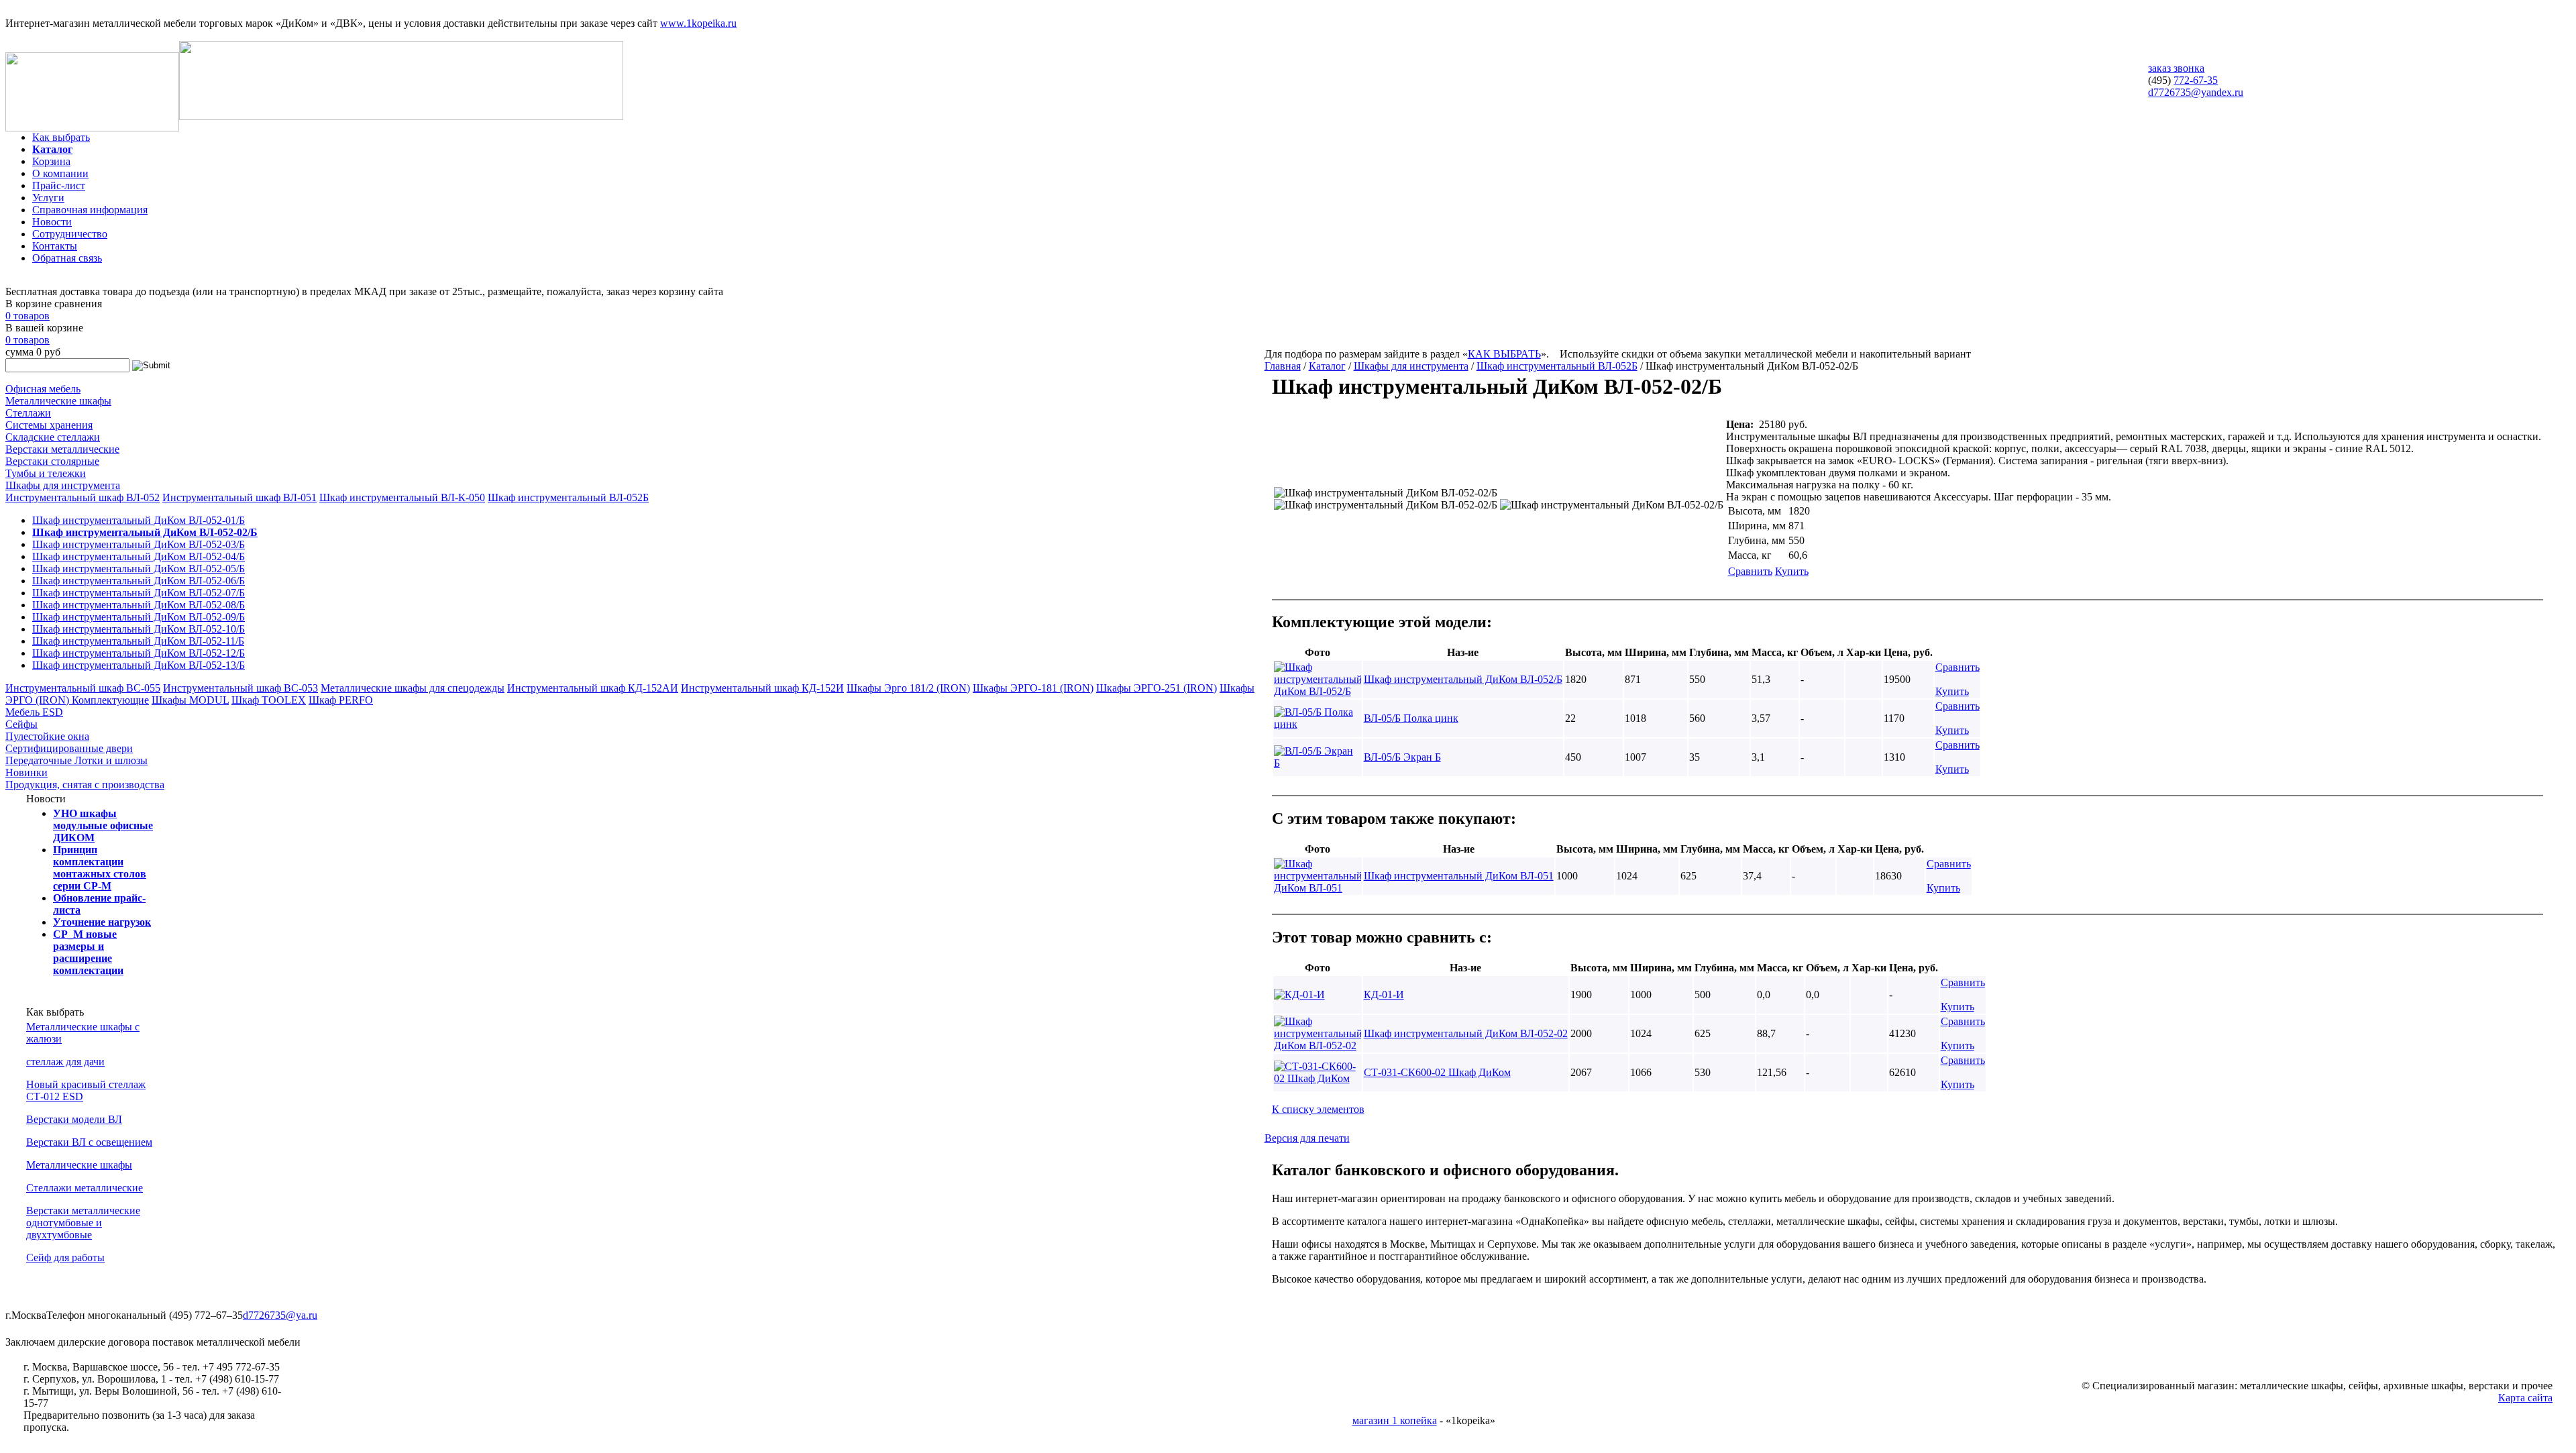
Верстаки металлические (62, 449)
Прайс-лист (59, 185)
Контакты (55, 246)
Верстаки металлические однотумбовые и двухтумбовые (83, 1223)
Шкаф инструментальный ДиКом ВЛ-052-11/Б (138, 641)
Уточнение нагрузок (102, 922)
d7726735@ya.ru (280, 1315)
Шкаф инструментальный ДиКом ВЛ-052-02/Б (145, 532)
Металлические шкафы (58, 401)
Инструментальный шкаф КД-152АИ (593, 688)
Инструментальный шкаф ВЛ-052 (83, 497)
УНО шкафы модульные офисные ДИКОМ (103, 825)
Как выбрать (61, 137)
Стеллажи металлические (85, 1188)
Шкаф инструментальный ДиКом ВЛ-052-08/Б (139, 605)
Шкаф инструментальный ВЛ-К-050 (402, 497)
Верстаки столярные (52, 461)
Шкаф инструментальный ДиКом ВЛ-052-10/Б (139, 629)
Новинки (26, 772)
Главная (1283, 366)
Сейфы (21, 724)
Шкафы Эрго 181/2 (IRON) (908, 688)
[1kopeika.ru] (92, 128)
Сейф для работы (65, 1257)
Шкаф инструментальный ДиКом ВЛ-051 (1459, 876)
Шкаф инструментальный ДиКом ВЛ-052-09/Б (139, 617)
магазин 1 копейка (1395, 1420)
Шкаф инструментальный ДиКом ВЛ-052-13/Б (139, 665)
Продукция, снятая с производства (85, 785)
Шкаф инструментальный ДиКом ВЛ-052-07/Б (139, 593)
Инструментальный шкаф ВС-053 (240, 688)
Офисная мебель (43, 389)
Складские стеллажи (53, 437)
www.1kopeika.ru (698, 23)
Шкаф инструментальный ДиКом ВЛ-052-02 (1466, 1033)
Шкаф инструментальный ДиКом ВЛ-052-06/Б (139, 581)
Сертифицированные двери (69, 748)
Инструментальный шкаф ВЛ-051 (239, 497)
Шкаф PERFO (341, 700)
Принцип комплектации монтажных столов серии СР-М (100, 868)
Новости (52, 222)
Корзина (51, 161)
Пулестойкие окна (47, 736)
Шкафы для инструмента (63, 485)
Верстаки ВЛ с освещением (89, 1142)
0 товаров (28, 316)
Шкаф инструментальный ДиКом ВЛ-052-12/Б (139, 653)
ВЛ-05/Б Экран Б (1402, 757)
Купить (1792, 571)
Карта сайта (2525, 1398)
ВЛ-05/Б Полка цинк (1411, 718)
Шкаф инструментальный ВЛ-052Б (568, 497)
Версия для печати (1307, 1138)
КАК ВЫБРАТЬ (1504, 354)
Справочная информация (90, 210)
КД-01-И (1384, 994)
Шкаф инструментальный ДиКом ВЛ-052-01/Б (139, 520)
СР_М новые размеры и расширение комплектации (88, 952)
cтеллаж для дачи (65, 1062)
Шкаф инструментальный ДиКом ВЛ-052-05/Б (139, 569)
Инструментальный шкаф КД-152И (762, 688)
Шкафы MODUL (190, 700)
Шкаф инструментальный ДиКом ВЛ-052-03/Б (139, 544)
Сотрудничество (70, 234)
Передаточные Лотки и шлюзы (76, 760)
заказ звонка (2176, 68)
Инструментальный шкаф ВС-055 (83, 688)
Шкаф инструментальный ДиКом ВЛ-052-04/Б (139, 556)
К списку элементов (1318, 1109)
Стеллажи (28, 413)
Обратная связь (67, 258)
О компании (60, 173)
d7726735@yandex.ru (2196, 92)
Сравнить (1750, 571)
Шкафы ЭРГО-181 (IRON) (1033, 688)
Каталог (52, 149)
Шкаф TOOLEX (269, 700)
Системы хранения (49, 425)
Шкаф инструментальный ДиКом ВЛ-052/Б (1463, 679)
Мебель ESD (34, 712)
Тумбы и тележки (46, 473)
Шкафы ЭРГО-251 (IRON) (1157, 688)
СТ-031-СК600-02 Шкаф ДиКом (1437, 1072)
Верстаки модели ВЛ (74, 1119)
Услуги (48, 198)
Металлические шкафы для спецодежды (413, 688)
